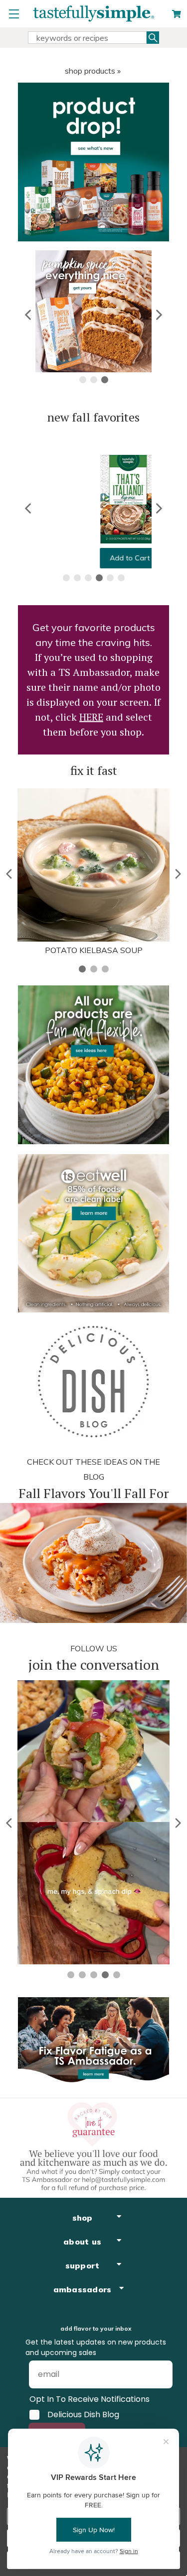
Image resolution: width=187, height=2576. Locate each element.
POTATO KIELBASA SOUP (94, 950)
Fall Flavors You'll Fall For (94, 1493)
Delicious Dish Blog (83, 2415)
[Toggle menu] (14, 14)
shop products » (93, 71)
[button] (29, 315)
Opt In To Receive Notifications (90, 2399)
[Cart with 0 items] (177, 14)
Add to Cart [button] (94, 558)
